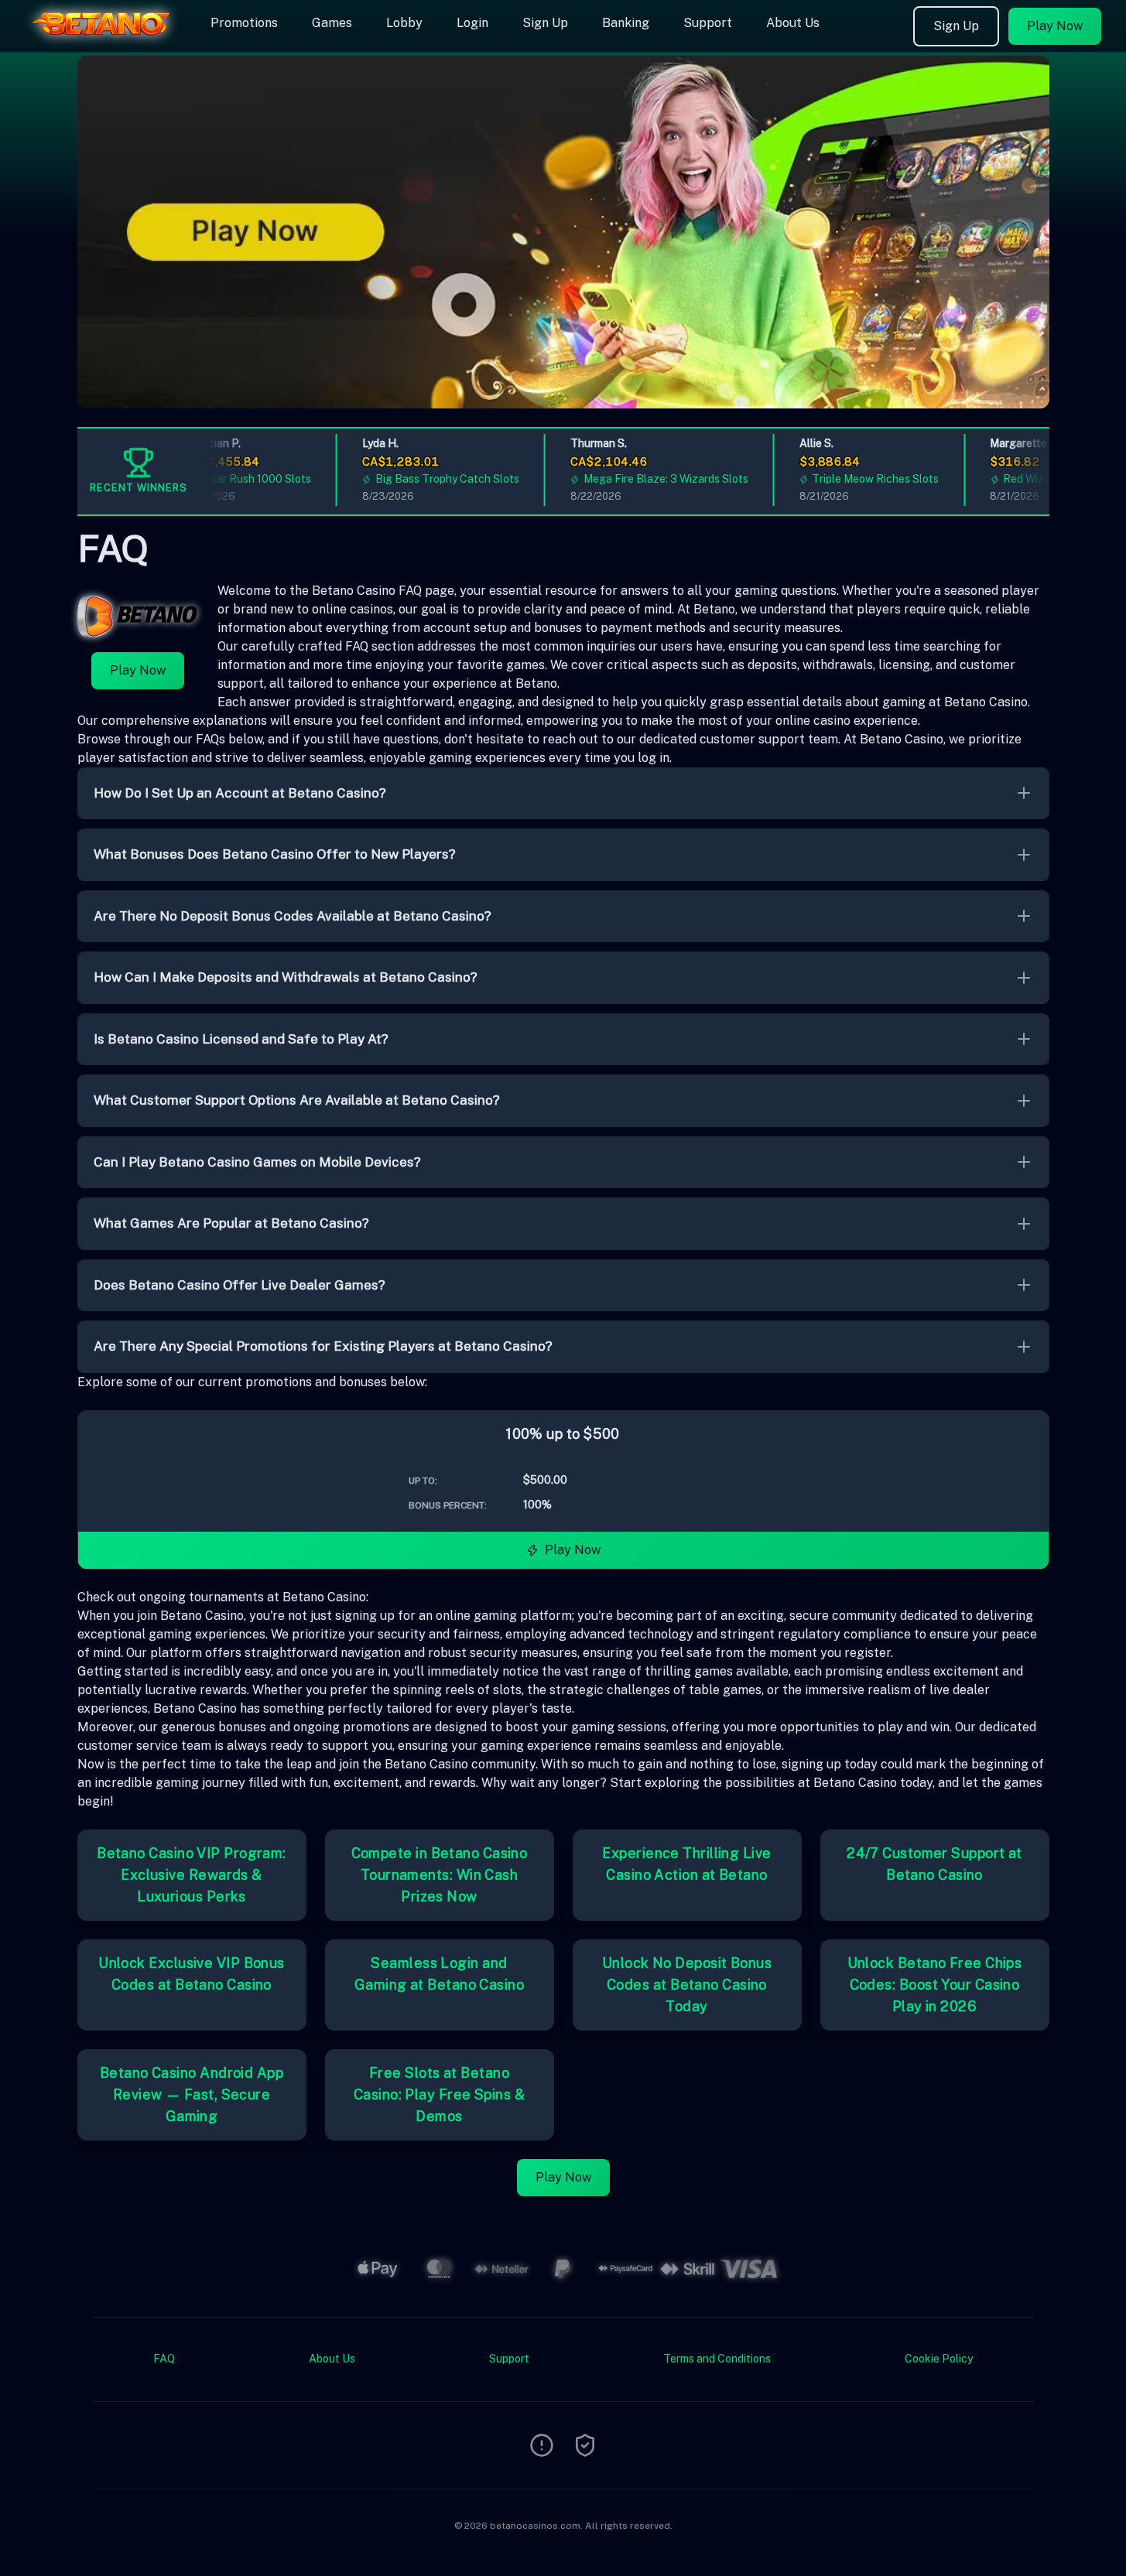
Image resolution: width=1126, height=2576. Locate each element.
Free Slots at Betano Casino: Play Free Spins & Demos (439, 2094)
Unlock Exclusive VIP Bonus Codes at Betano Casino (192, 1974)
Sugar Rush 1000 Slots (234, 479)
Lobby (404, 23)
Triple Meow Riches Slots (856, 479)
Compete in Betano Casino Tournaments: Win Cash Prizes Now (440, 1875)
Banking (626, 23)
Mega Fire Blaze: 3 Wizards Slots (646, 479)
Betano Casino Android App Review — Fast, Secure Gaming (192, 2094)
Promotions (244, 23)
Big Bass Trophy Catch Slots (428, 479)
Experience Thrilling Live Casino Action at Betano (686, 1864)
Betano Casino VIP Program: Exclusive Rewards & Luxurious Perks (192, 1875)
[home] (102, 41)
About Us (793, 23)
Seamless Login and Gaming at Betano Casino (439, 1974)
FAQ (164, 2359)
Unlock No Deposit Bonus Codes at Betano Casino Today (687, 1985)
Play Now (1055, 26)
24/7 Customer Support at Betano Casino (934, 1864)
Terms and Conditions (717, 2359)
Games (332, 23)
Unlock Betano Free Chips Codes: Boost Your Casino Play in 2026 (935, 1985)
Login (472, 23)
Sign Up (545, 23)
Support (708, 23)
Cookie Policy (939, 2359)
